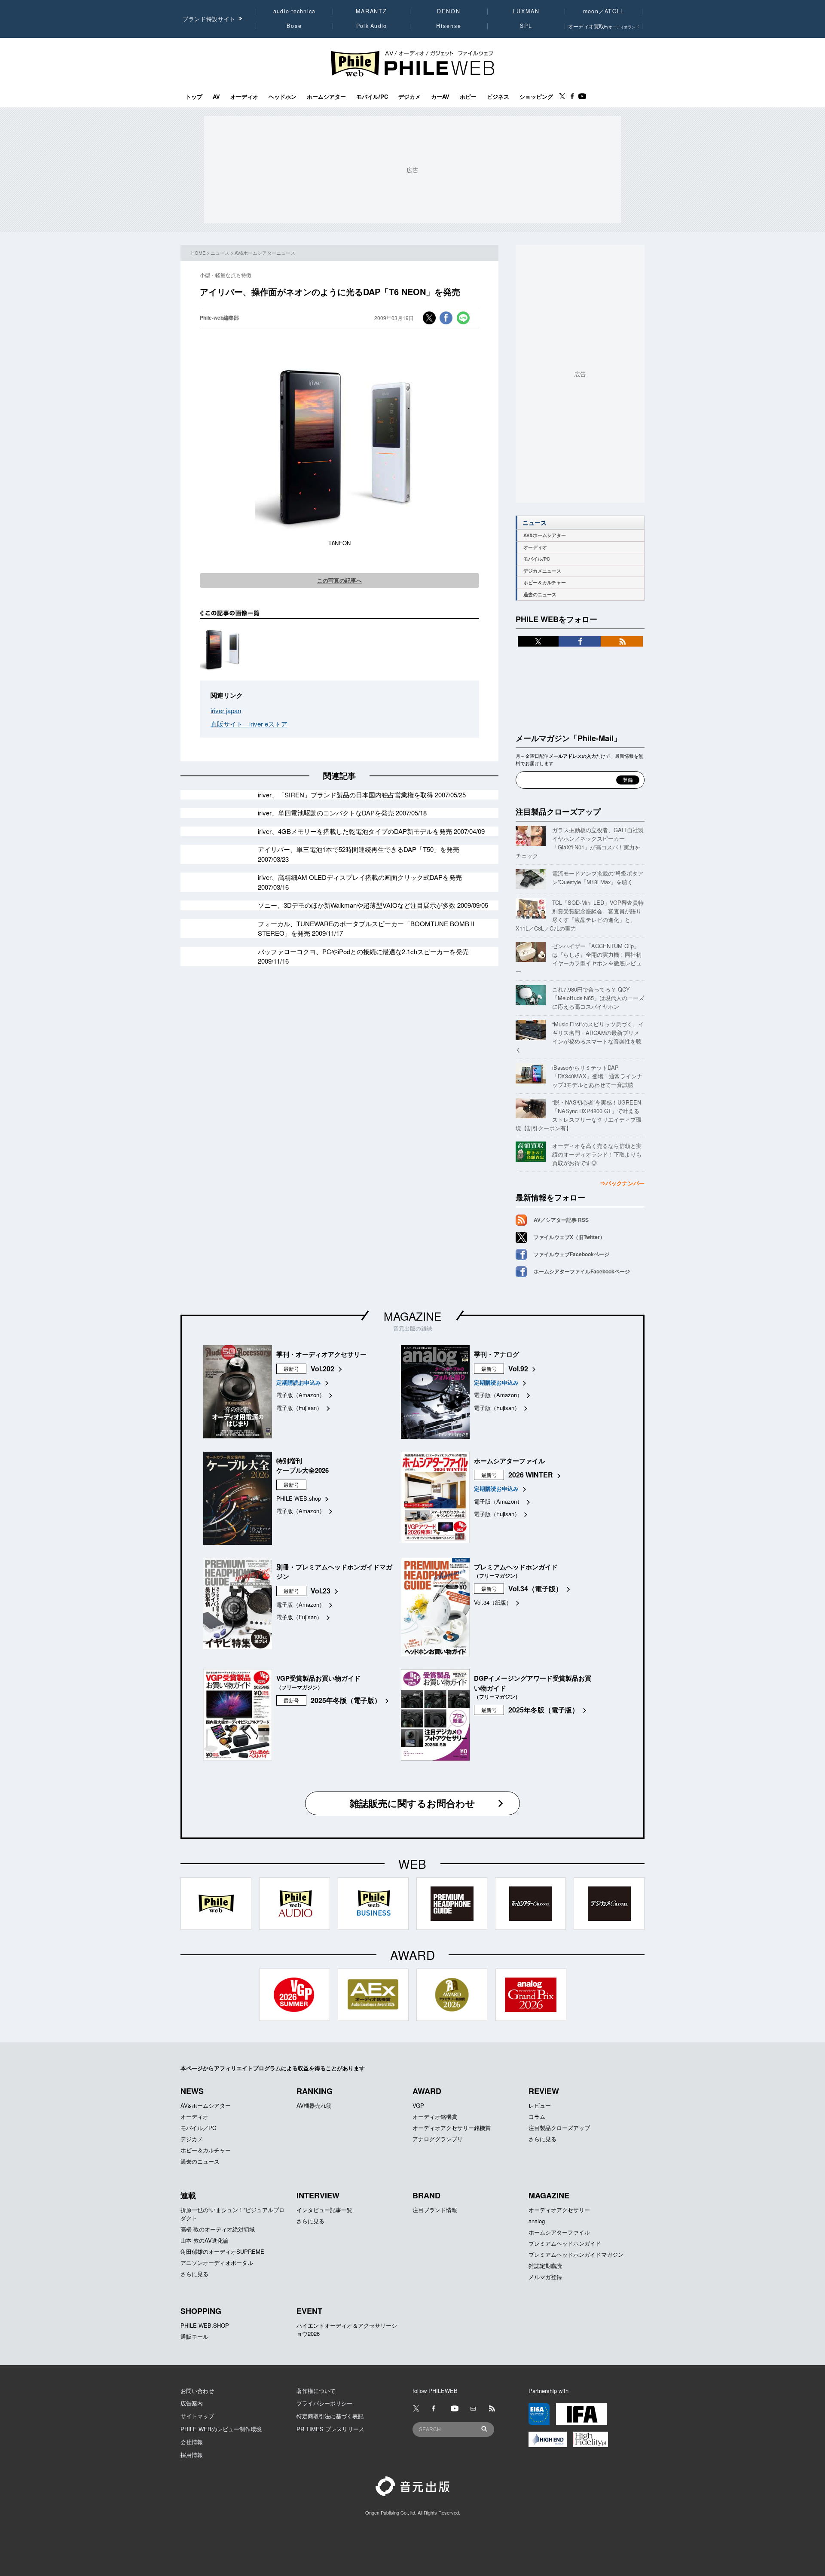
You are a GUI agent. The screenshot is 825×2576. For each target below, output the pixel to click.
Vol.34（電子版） (535, 1589)
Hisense (449, 26)
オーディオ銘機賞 (435, 2117)
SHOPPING (201, 2311)
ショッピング (536, 97)
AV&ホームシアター (545, 535)
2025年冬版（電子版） (346, 1700)
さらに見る (542, 2139)
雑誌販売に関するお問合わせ (412, 1803)
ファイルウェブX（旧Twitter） (569, 1237)
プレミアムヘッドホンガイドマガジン (576, 2254)
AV (216, 97)
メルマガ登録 (545, 2277)
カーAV (440, 97)
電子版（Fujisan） (299, 1408)
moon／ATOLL (604, 11)
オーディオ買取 (604, 26)
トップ (194, 97)
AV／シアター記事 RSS (561, 1220)
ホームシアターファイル (559, 2232)
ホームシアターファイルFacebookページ (582, 1271)
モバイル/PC (372, 97)
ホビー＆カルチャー (545, 582)
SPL (526, 26)
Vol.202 (322, 1369)
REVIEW (544, 2091)
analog (537, 2221)
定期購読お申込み (299, 1382)
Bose (295, 26)
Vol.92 (518, 1369)
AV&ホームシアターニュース (265, 253)
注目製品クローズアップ (558, 812)
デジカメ (409, 97)
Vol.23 (321, 1591)
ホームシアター (326, 97)
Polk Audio (372, 26)
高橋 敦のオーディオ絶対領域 (218, 2229)
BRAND (426, 2195)
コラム (537, 2117)
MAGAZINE (412, 1316)
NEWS (192, 2091)
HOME (198, 253)
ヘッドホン (283, 97)
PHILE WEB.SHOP (205, 2325)
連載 (188, 2195)
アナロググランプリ (438, 2139)
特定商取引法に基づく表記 (330, 2416)
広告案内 (192, 2403)
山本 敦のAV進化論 (205, 2240)
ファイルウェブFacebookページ (571, 1254)
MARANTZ (371, 11)
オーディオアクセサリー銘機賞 (452, 2128)
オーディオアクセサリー (559, 2210)
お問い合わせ (197, 2391)
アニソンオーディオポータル (217, 2263)
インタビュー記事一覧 (324, 2210)
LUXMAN (526, 11)
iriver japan (226, 710)
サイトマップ (197, 2416)
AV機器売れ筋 (314, 2105)
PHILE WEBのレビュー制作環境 (221, 2429)
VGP (418, 2105)
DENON (449, 11)
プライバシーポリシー (324, 2403)
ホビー (468, 97)
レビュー (540, 2105)
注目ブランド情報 (435, 2210)
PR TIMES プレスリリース (330, 2429)
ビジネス (498, 97)
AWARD (427, 2091)
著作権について (316, 2391)
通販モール (194, 2336)
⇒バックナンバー (622, 1183)
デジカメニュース (542, 571)
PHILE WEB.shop (299, 1498)
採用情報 (192, 2455)
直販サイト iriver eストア (249, 724)
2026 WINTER (531, 1475)
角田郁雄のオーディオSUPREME (222, 2251)
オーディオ (244, 97)
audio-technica (295, 11)
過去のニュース (540, 594)
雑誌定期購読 (545, 2266)
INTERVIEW (318, 2195)
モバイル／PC (198, 2128)
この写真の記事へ (339, 580)
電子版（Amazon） (301, 1395)
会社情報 (192, 2442)
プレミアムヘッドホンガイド (565, 2243)
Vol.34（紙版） (493, 1602)
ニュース (220, 253)
